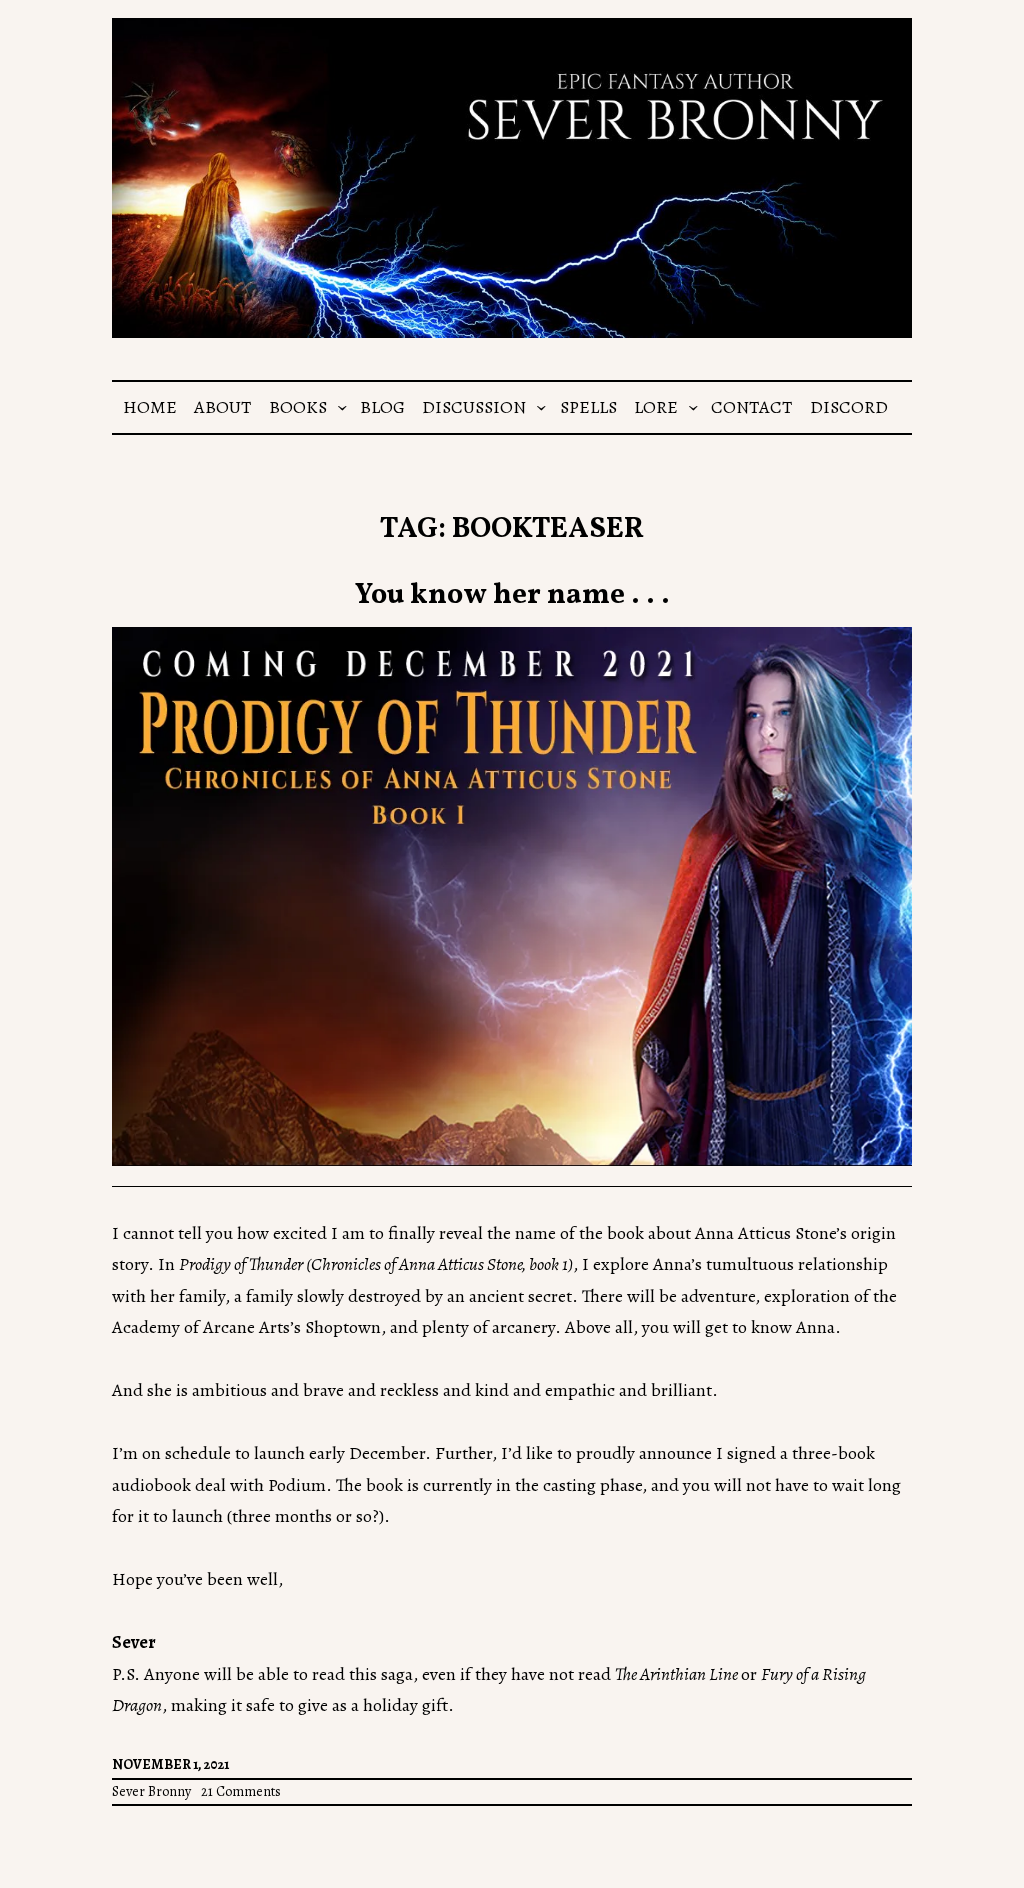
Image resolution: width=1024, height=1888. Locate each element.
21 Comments (241, 1791)
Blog (382, 407)
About (222, 407)
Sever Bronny (151, 1791)
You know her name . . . (512, 595)
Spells (588, 407)
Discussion (474, 407)
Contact (751, 407)
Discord (849, 407)
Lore (656, 407)
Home (150, 407)
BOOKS (298, 407)
